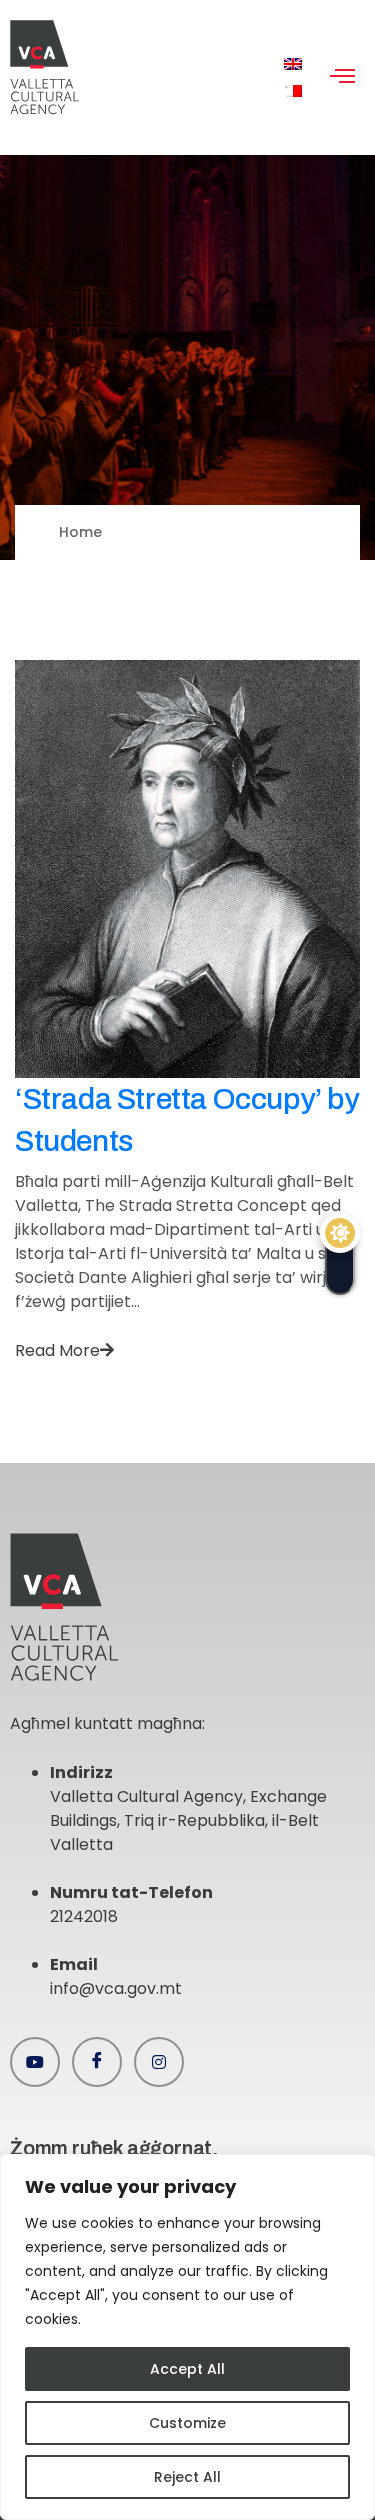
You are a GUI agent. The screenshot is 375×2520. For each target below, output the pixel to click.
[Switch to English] (293, 64)
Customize (187, 2423)
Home (80, 532)
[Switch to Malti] (293, 91)
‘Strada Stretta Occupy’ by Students (187, 1120)
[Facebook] (97, 2062)
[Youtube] (35, 2062)
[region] (187, 2337)
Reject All (187, 2477)
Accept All (187, 2369)
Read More (57, 1350)
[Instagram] (159, 2062)
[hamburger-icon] (342, 78)
